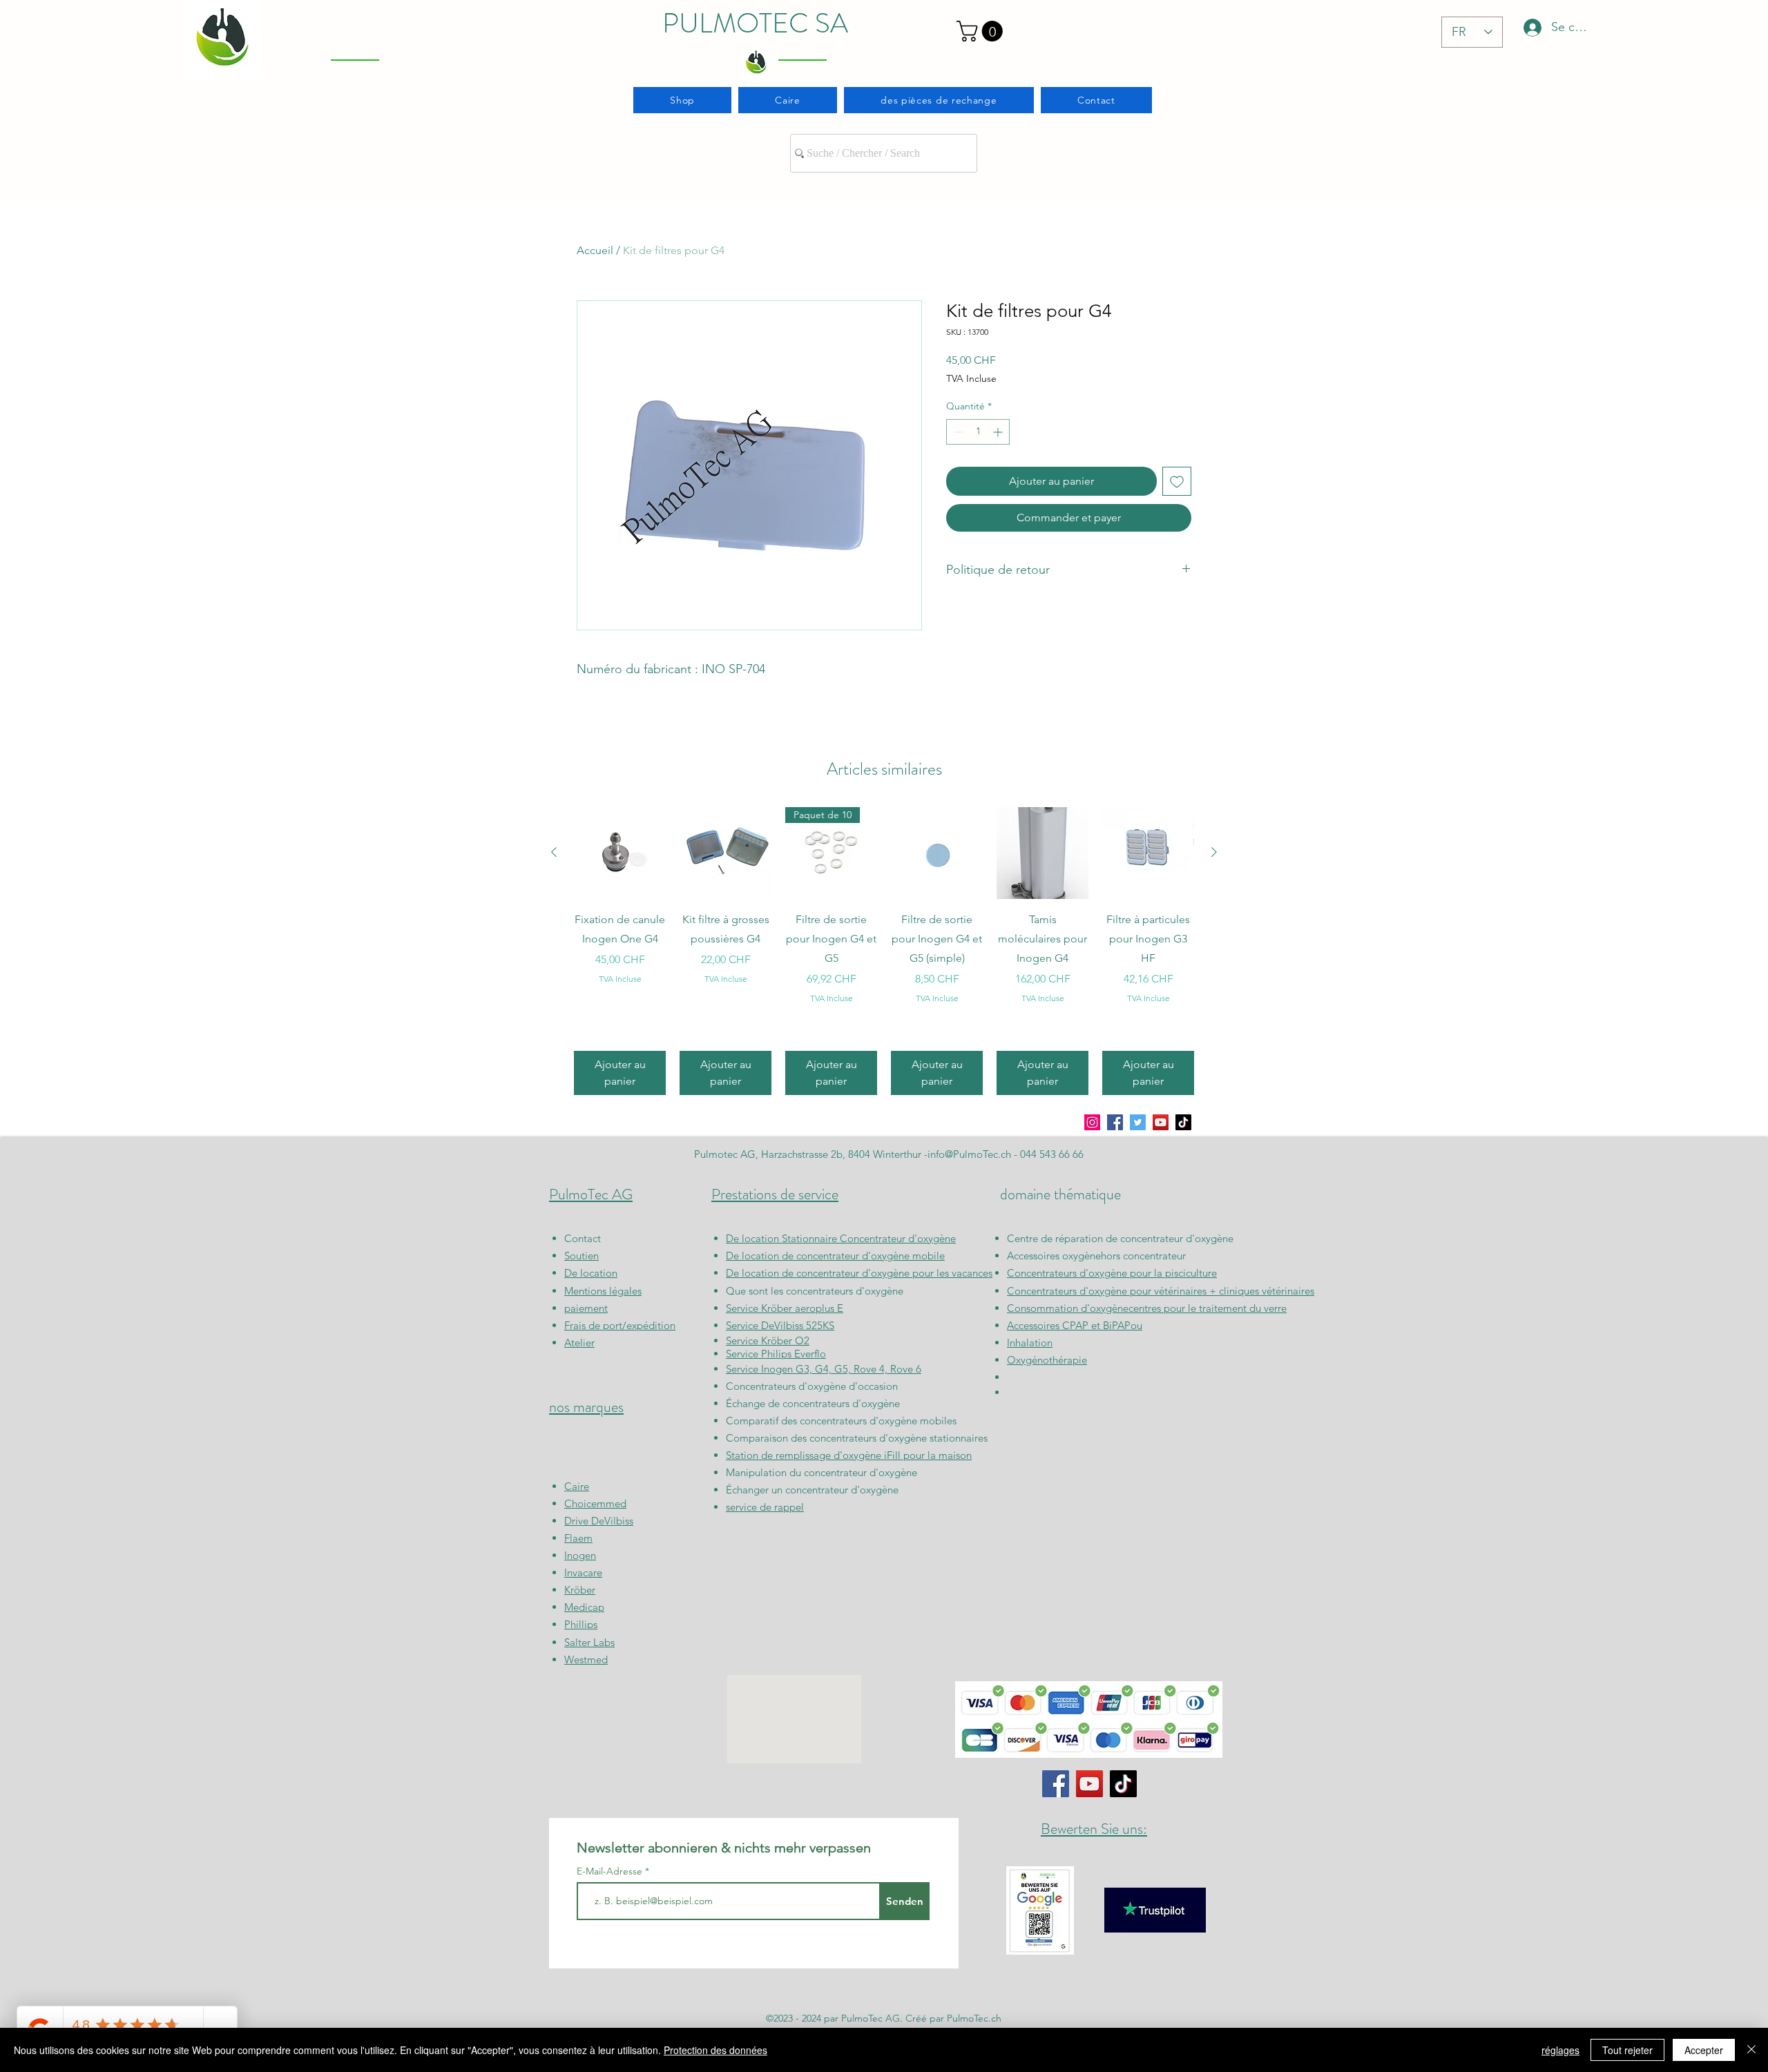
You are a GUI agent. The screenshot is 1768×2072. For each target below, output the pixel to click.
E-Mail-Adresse (611, 1871)
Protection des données (715, 2050)
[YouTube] (1161, 1122)
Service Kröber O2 (768, 1340)
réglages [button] (1560, 2050)
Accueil (595, 250)
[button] (982, 31)
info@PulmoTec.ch (969, 1154)
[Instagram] (1092, 1122)
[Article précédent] (554, 852)
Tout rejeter (1627, 2050)
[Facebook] (1115, 1122)
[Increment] (999, 432)
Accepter (1704, 2050)
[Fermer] (1751, 2050)
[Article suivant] (1214, 852)
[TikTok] (1183, 1122)
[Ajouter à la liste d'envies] (1177, 481)
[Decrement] (957, 432)
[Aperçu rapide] (620, 853)
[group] (884, 951)
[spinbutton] (978, 432)
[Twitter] (1138, 1122)
